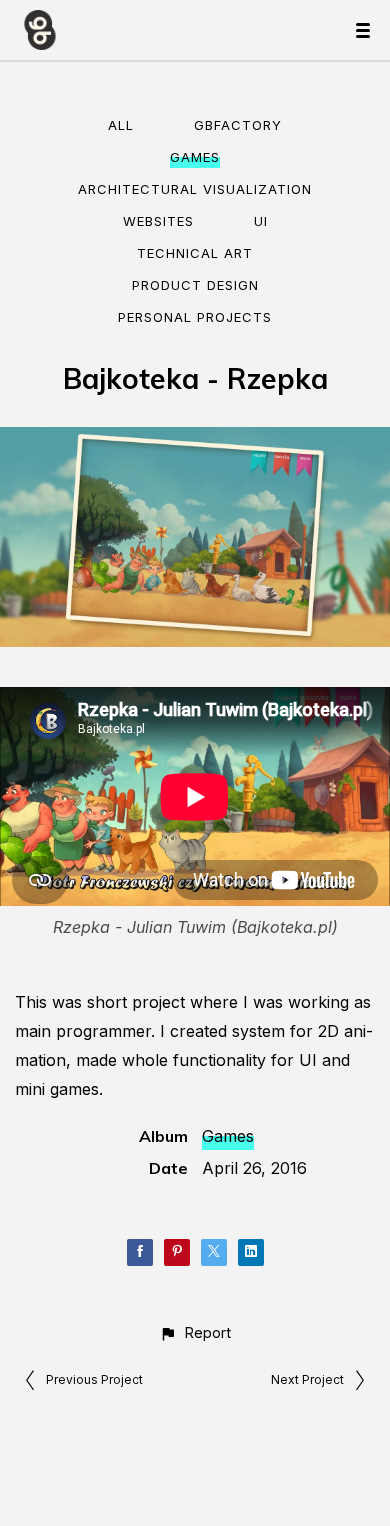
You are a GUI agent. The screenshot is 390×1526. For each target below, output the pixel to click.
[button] (194, 1332)
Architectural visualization (195, 189)
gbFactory (238, 125)
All (121, 125)
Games (195, 157)
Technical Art (195, 253)
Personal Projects (195, 317)
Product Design (195, 285)
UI (261, 221)
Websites (158, 221)
